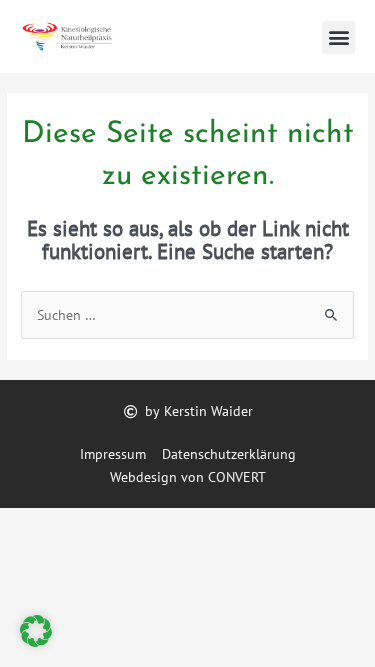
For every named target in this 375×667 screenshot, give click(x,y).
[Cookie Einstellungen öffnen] (36, 642)
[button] (338, 37)
